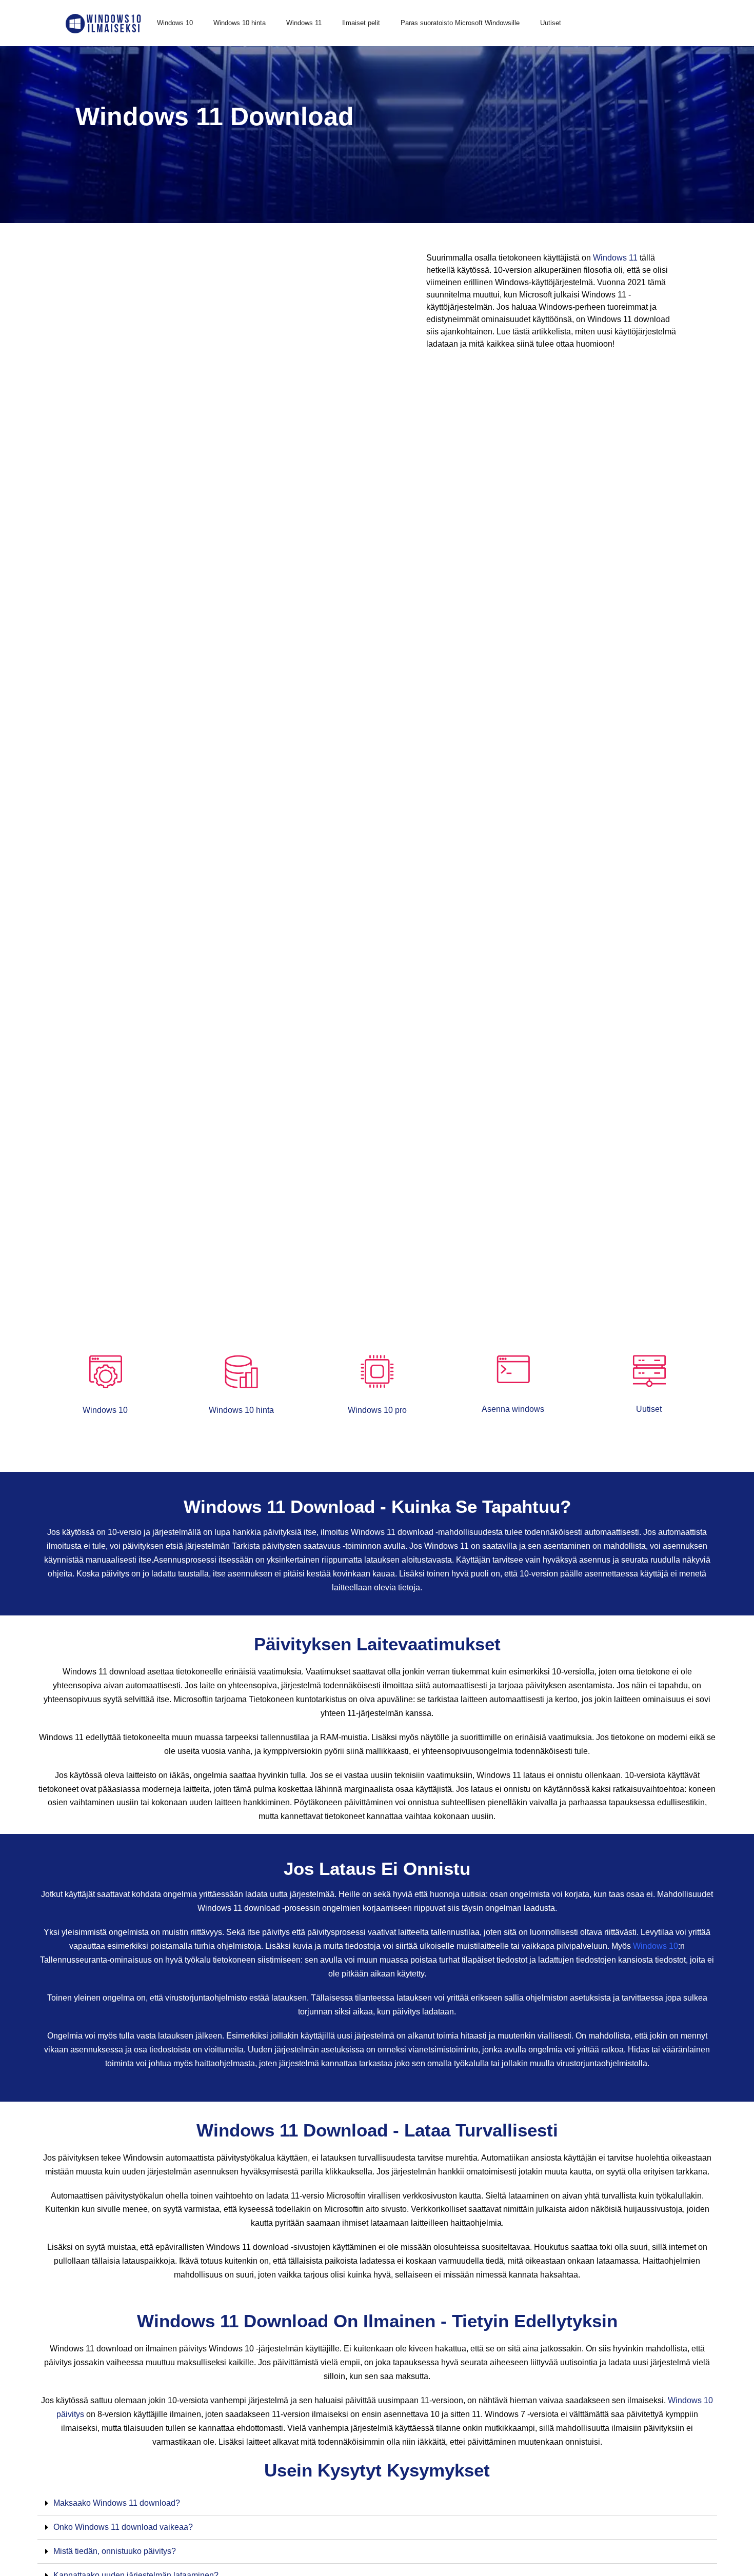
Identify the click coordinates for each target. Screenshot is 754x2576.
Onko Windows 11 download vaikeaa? (123, 2527)
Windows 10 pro (377, 1410)
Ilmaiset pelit (361, 23)
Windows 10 (175, 23)
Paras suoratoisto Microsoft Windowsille (460, 23)
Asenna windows (513, 1409)
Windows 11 (304, 23)
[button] (377, 2503)
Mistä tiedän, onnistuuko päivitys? (115, 2551)
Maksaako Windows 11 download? (117, 2503)
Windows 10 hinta (240, 23)
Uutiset (551, 23)
